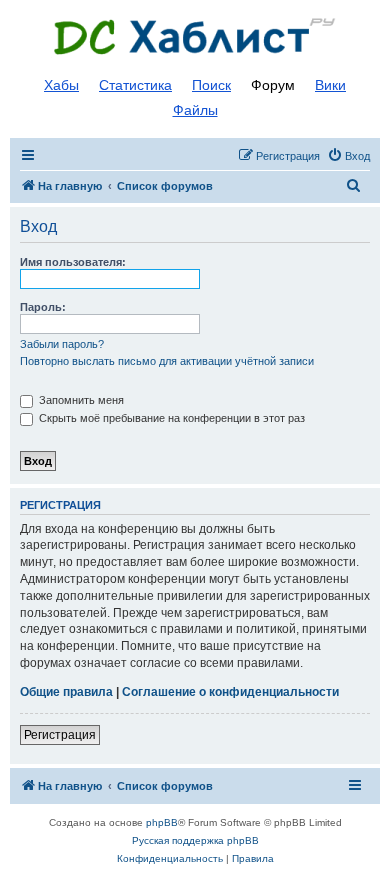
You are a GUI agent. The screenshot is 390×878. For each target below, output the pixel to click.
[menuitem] (348, 156)
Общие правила (66, 692)
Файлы (195, 110)
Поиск (211, 85)
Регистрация (60, 735)
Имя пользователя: (73, 262)
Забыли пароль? (62, 344)
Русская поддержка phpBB (195, 840)
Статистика (135, 85)
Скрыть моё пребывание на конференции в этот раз (170, 418)
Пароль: (43, 307)
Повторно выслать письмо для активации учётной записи (167, 361)
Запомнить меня (80, 400)
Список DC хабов (195, 37)
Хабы (61, 85)
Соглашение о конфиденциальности (230, 692)
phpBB (162, 822)
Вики (330, 85)
